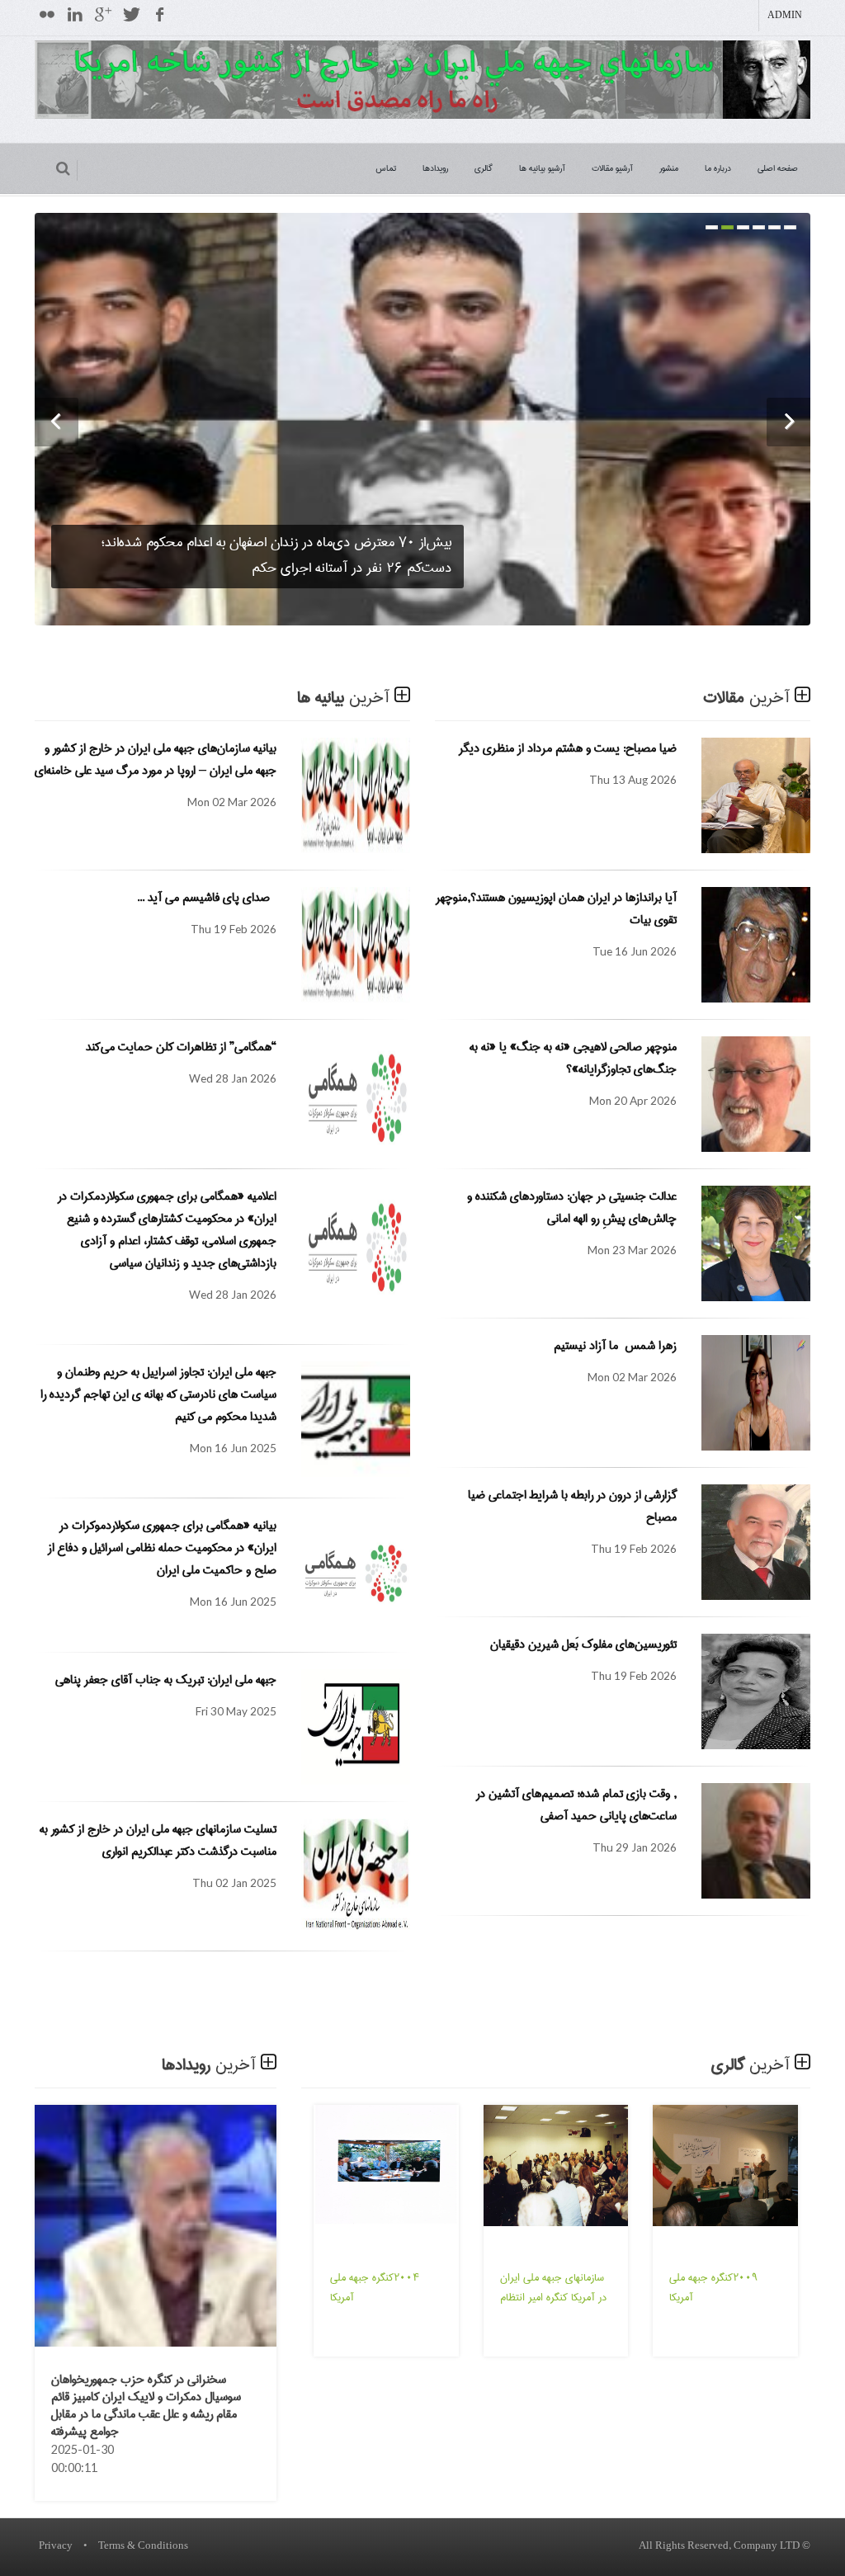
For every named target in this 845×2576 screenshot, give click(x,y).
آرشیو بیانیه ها (542, 168)
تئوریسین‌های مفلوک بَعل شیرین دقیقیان (583, 1644)
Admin (785, 16)
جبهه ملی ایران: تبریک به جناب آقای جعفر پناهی (166, 1680)
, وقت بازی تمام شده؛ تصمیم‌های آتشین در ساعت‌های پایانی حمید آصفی (576, 1805)
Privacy (56, 2546)
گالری (484, 168)
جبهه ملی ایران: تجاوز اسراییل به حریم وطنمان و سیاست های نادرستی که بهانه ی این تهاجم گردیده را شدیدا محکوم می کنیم (158, 1394)
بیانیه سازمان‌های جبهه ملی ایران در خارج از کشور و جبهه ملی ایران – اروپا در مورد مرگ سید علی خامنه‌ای (156, 760)
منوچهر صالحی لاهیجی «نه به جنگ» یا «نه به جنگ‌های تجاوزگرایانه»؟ (573, 1058)
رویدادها (435, 168)
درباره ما (718, 168)
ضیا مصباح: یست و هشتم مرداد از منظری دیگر (564, 748)
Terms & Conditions (143, 2546)
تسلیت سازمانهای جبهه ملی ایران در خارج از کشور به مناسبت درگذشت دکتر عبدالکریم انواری (158, 1840)
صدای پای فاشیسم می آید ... (207, 898)
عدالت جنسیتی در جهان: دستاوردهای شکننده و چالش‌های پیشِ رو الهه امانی (572, 1208)
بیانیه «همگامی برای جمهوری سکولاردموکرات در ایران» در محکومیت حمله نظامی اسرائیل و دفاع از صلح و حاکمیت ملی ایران (162, 1548)
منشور (669, 168)
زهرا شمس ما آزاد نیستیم (615, 1346)
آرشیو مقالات (612, 168)
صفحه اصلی (778, 168)
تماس (386, 168)
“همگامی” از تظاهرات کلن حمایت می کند (181, 1047)
